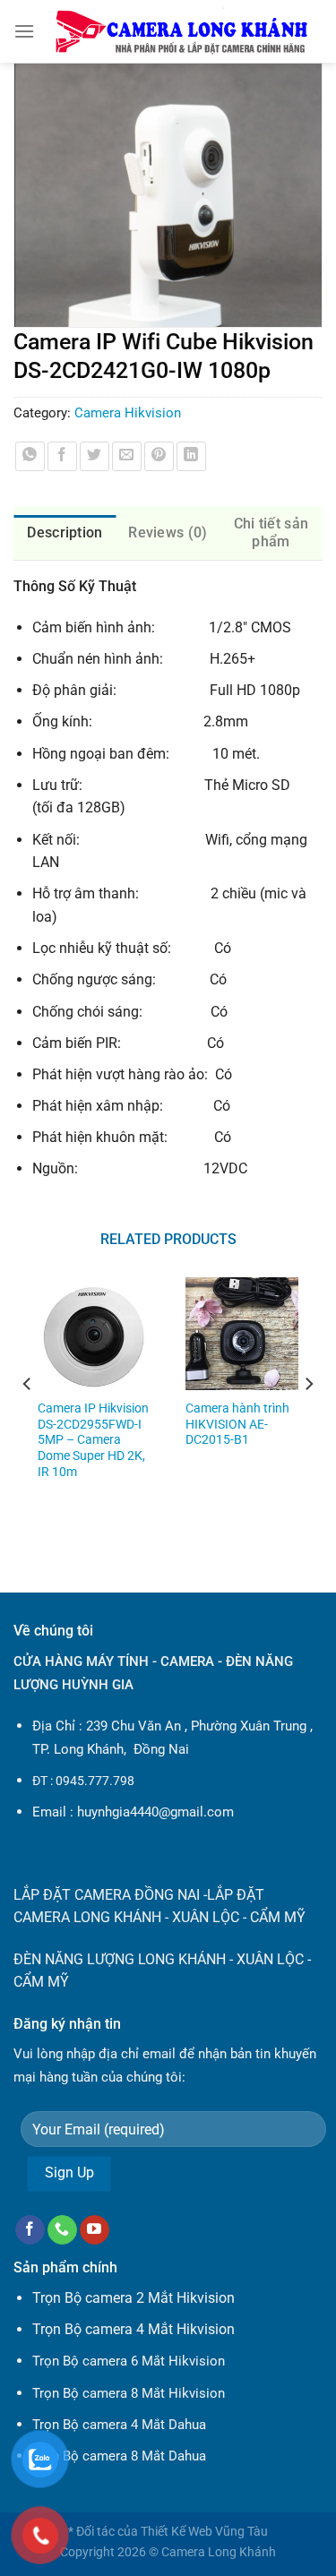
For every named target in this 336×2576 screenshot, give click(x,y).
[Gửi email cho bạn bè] (127, 456)
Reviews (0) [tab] (168, 532)
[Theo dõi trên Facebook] (30, 2230)
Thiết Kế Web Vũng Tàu (204, 2532)
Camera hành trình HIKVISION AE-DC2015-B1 (237, 1424)
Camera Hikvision (128, 413)
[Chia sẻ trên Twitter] (95, 456)
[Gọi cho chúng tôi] (62, 2230)
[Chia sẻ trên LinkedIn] (191, 456)
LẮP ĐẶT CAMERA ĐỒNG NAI (107, 1895)
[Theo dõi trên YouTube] (95, 2230)
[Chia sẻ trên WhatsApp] (30, 456)
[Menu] (24, 31)
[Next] (308, 1420)
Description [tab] (65, 532)
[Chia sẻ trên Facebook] (62, 456)
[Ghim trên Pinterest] (159, 456)
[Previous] (28, 1420)
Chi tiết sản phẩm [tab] (271, 532)
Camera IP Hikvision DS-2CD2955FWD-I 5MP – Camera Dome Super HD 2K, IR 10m (93, 1440)
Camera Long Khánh (219, 2552)
